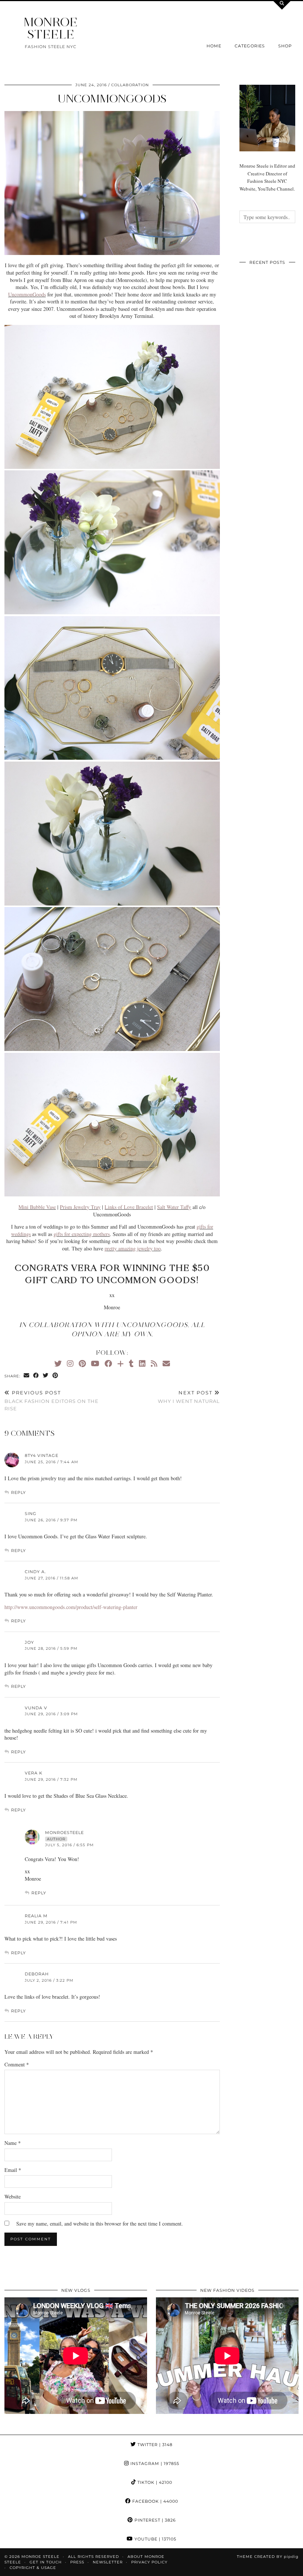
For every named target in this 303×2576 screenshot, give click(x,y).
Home (214, 46)
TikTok (154, 2482)
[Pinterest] (82, 1363)
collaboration (130, 85)
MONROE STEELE (51, 28)
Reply (18, 1492)
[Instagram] (70, 1363)
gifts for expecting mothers (82, 1234)
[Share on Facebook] (36, 1376)
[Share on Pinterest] (55, 1376)
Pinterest (154, 2520)
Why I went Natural (189, 1397)
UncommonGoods (112, 99)
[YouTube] (95, 1363)
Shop (285, 46)
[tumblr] (131, 1363)
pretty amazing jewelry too (133, 1248)
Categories (250, 46)
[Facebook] (108, 1363)
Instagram (154, 2464)
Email (13, 2170)
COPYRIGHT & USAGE (33, 2568)
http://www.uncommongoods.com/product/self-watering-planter (71, 1607)
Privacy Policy (149, 2562)
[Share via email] (27, 1376)
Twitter (154, 2445)
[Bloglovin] (120, 1363)
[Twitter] (58, 1363)
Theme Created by (268, 2557)
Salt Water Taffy (174, 1207)
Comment (17, 2064)
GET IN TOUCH (46, 2562)
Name (13, 2143)
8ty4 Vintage (42, 1455)
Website (13, 2197)
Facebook (154, 2501)
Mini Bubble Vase (37, 1207)
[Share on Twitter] (46, 1376)
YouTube (155, 2539)
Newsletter (108, 2562)
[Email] (166, 1363)
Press (77, 2562)
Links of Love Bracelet (129, 1207)
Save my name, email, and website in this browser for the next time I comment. (100, 2224)
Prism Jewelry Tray (80, 1207)
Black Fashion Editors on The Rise (52, 1400)
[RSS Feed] (154, 1363)
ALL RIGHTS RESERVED (93, 2557)
